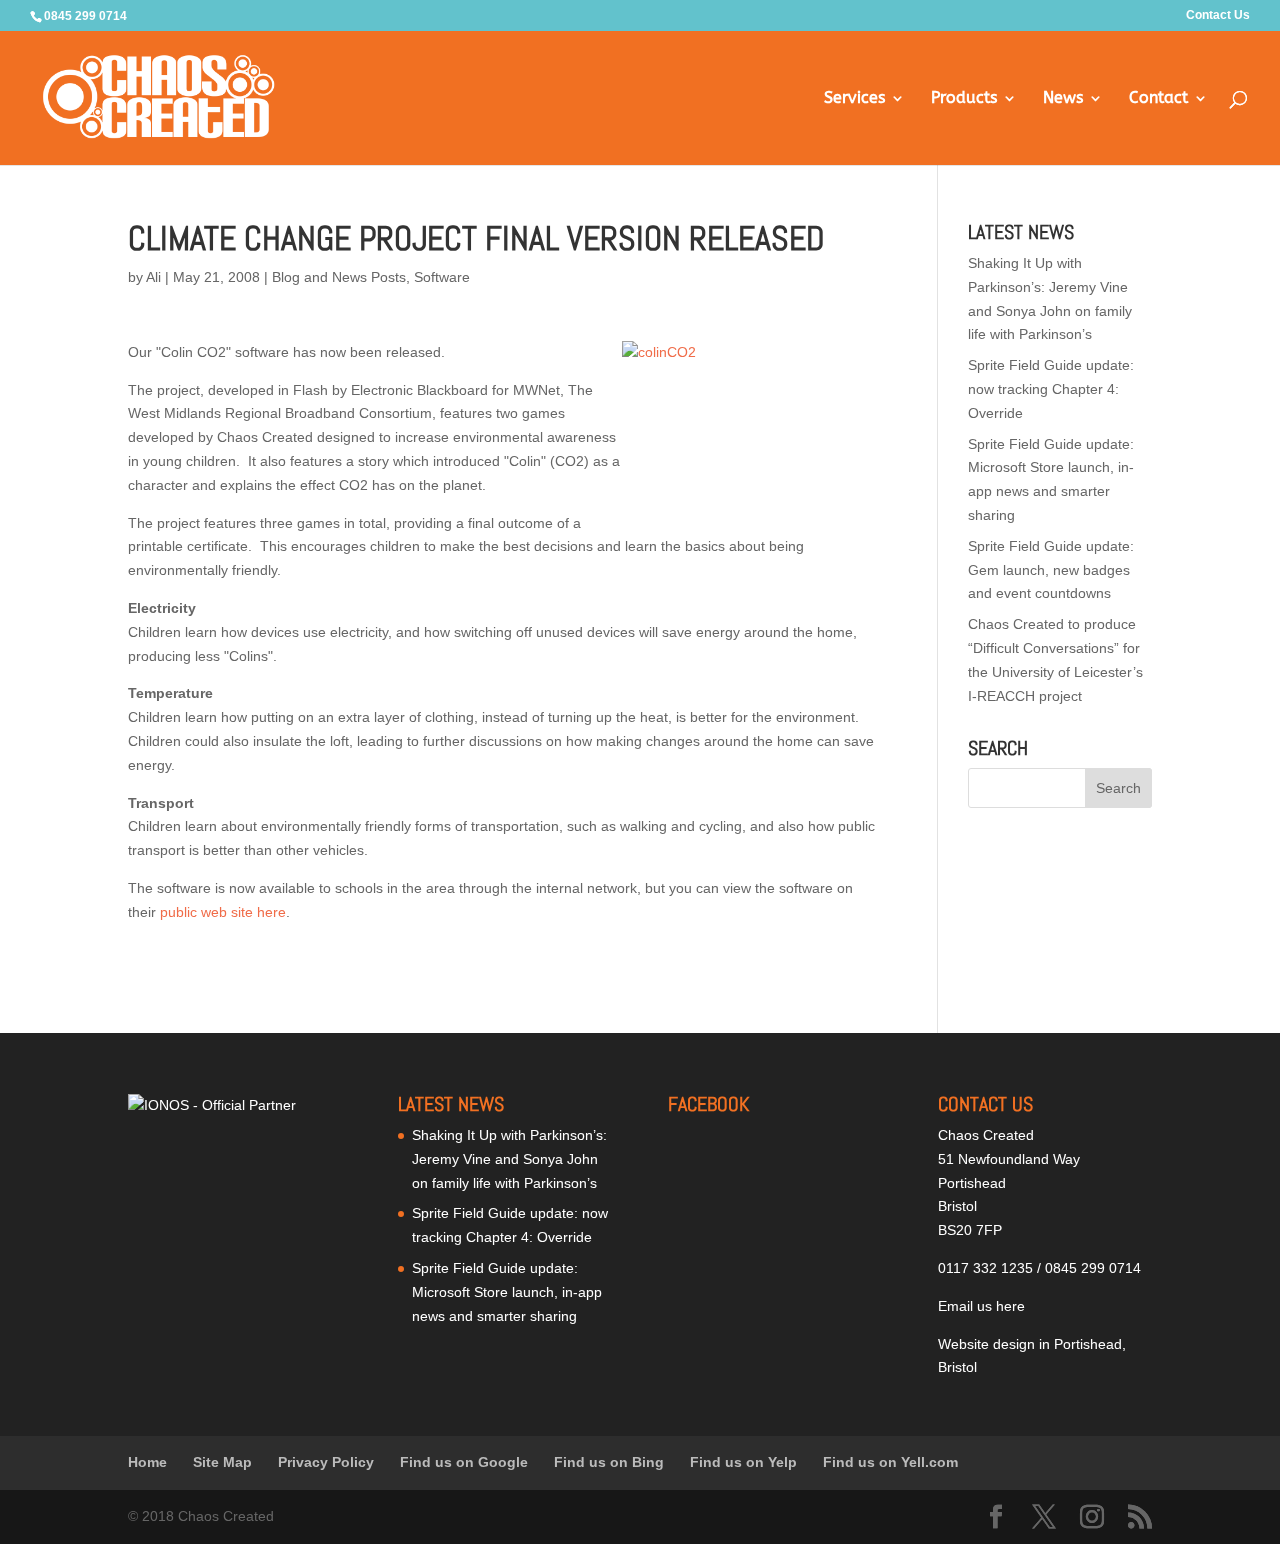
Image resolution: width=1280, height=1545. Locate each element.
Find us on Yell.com (890, 1462)
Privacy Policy (326, 1462)
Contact (1158, 99)
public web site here (223, 912)
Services (854, 99)
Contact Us (1218, 15)
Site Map (222, 1462)
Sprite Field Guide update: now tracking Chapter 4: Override (1051, 389)
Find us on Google (464, 1462)
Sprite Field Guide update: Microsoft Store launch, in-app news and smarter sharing (507, 1292)
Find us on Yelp (743, 1462)
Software (442, 277)
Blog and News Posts (339, 277)
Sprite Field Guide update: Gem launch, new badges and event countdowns (1051, 570)
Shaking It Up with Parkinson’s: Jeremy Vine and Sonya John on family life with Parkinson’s (509, 1159)
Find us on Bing (609, 1462)
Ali (153, 277)
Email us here (981, 1306)
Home (147, 1462)
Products (964, 99)
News (1063, 99)
